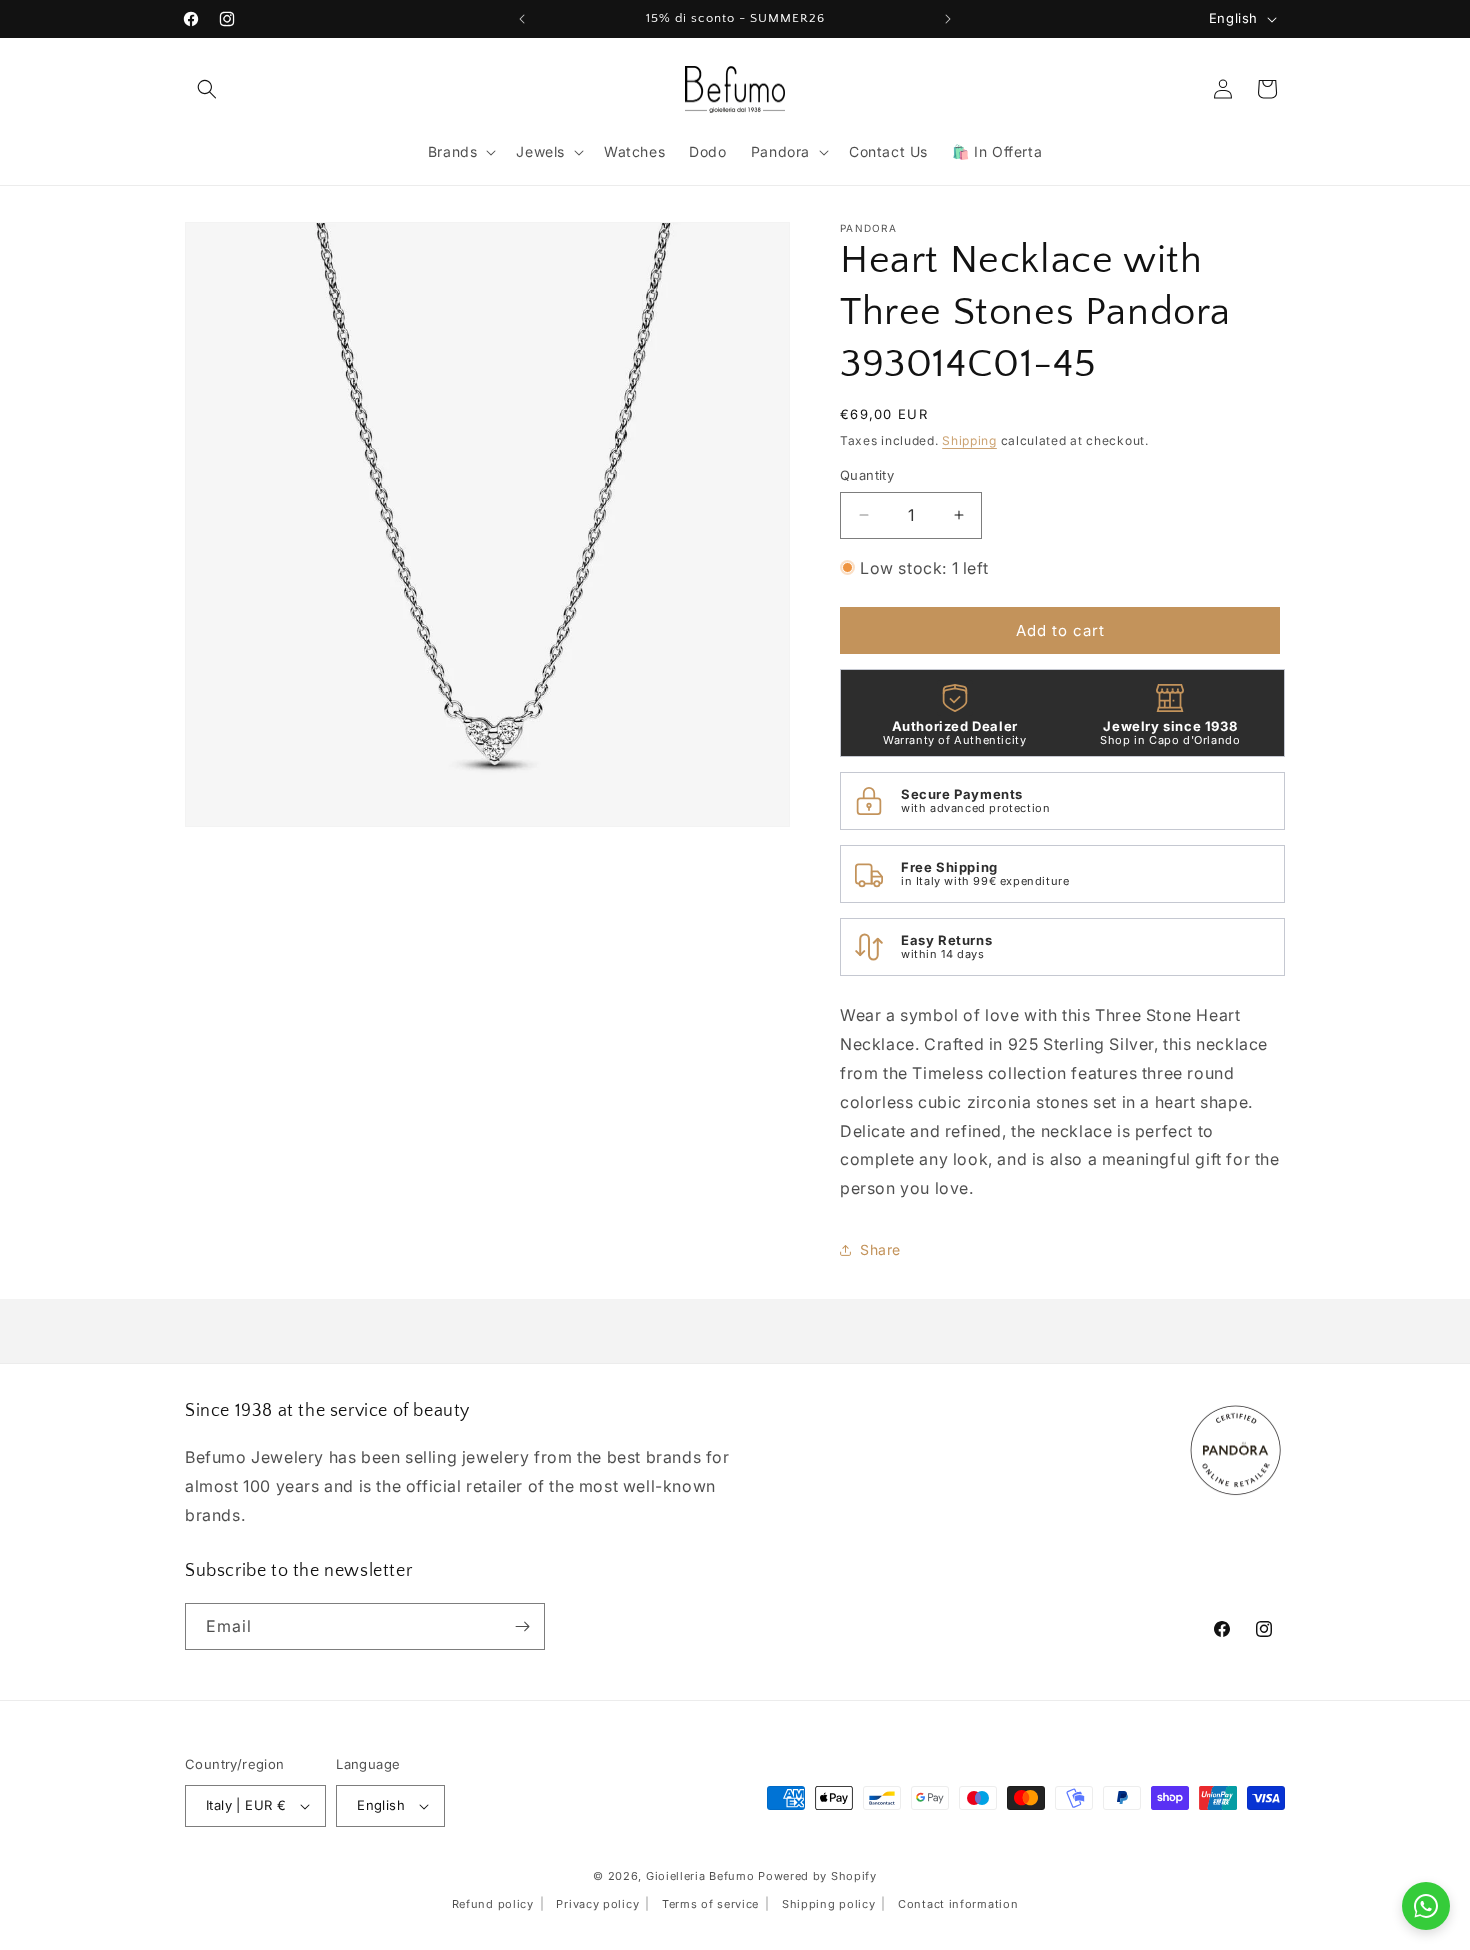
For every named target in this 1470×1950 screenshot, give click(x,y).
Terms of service (710, 1904)
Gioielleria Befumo (700, 1876)
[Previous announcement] (522, 19)
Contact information (958, 1904)
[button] (207, 89)
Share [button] (880, 1249)
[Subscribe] (522, 1626)
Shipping (969, 440)
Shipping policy (829, 1904)
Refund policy (493, 1904)
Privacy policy (597, 1904)
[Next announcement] (948, 19)
